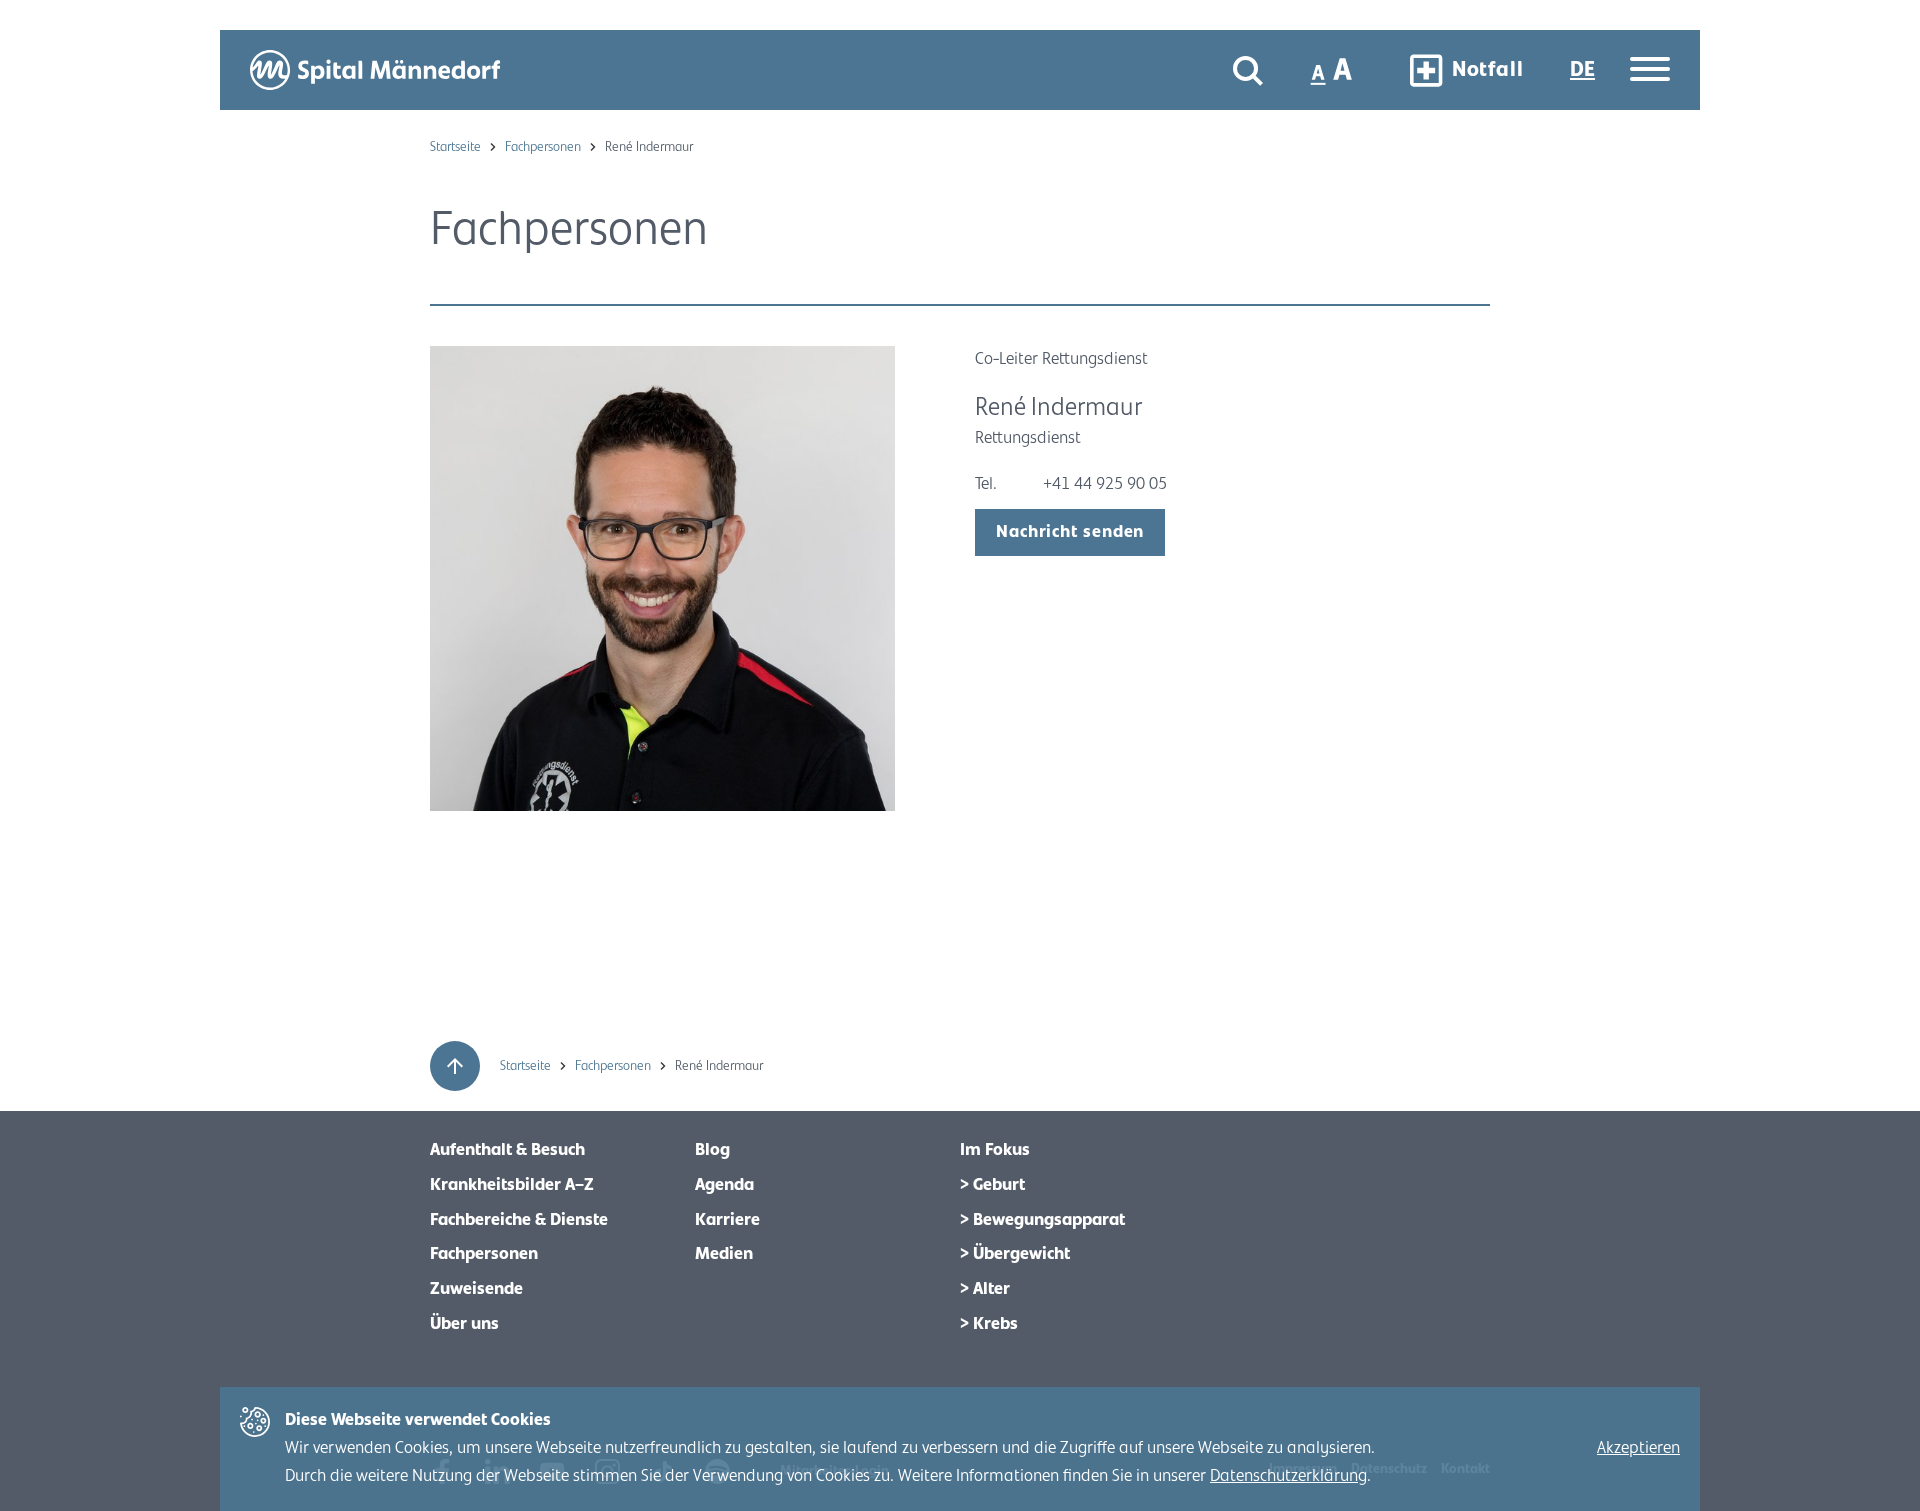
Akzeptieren (1638, 1448)
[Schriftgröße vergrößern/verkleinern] (1333, 70)
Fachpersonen (544, 147)
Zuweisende (476, 1289)
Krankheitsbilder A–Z (512, 1185)
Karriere (727, 1220)
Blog (712, 1150)
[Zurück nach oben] (455, 1066)
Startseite (457, 147)
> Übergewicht (1015, 1254)
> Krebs (989, 1324)
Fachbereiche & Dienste (519, 1220)
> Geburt (992, 1185)
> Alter (985, 1289)
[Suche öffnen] (1248, 70)
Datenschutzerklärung (1288, 1476)
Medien (724, 1254)
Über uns (464, 1324)
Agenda (724, 1185)
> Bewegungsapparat (1042, 1220)
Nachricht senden (1070, 532)
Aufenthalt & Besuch (507, 1150)
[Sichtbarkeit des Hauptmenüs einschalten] (1650, 70)
